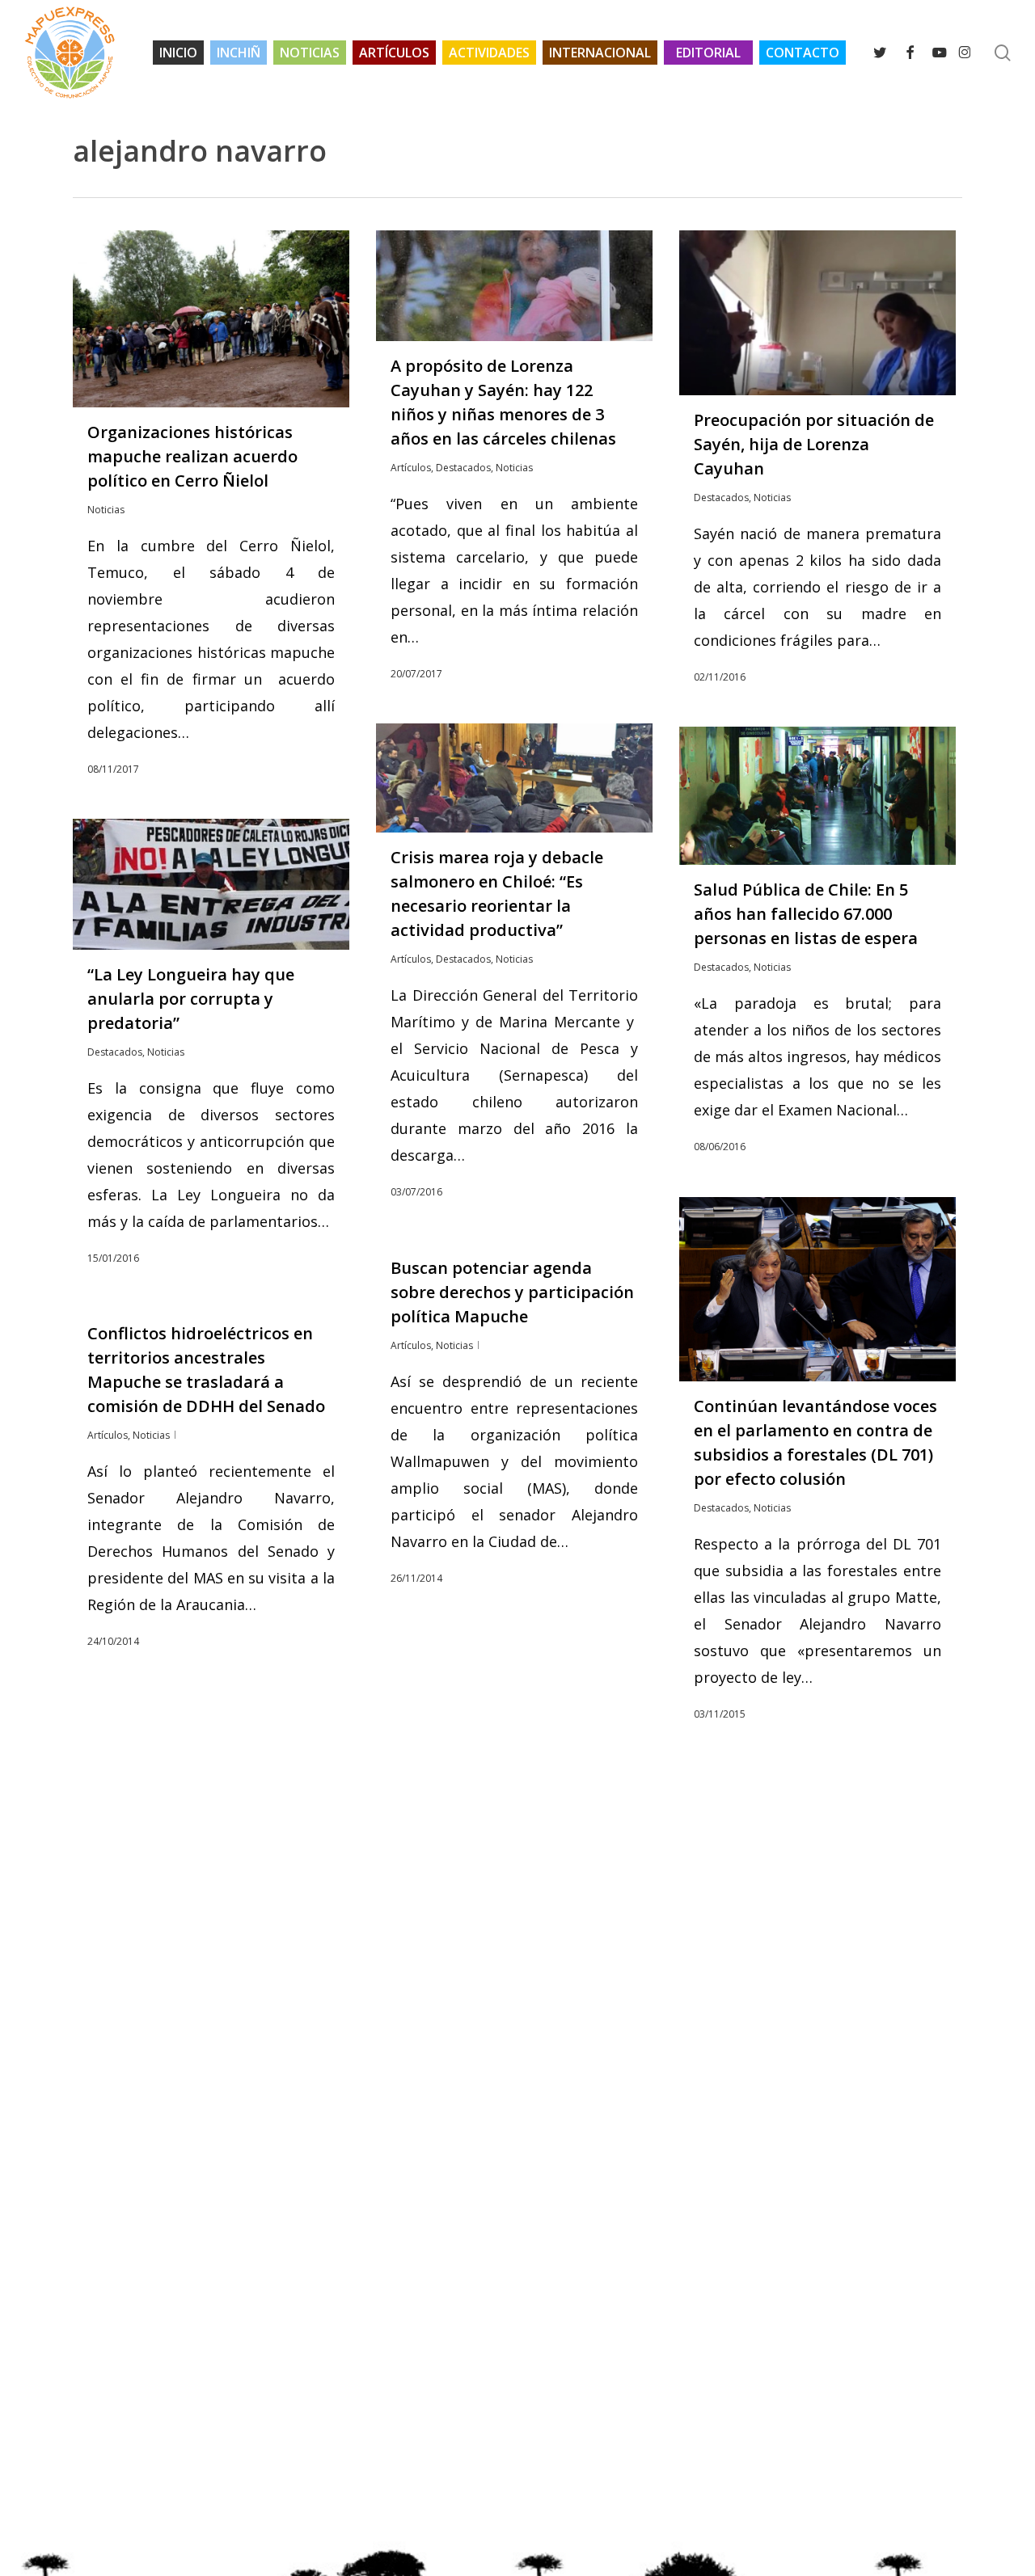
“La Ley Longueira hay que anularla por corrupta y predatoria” (191, 999)
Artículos (411, 468)
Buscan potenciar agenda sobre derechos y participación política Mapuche (512, 1292)
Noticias (106, 510)
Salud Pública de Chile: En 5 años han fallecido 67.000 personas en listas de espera (806, 914)
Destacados (463, 468)
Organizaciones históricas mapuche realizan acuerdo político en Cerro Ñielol (192, 456)
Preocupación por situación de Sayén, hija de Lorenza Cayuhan (814, 444)
